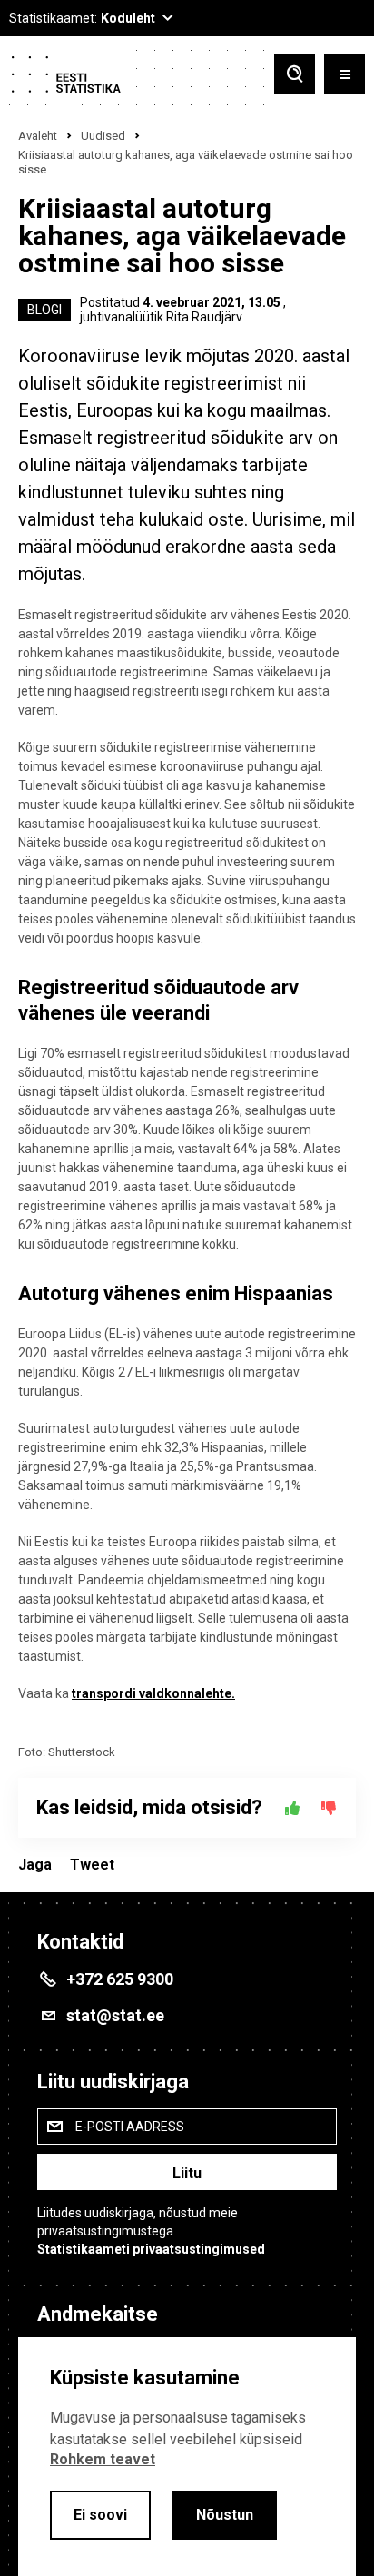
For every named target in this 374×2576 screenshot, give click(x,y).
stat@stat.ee (115, 2015)
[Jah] (292, 1808)
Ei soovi (100, 2515)
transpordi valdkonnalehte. (153, 1693)
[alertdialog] (187, 2457)
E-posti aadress (130, 2127)
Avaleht (38, 136)
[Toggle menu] (344, 76)
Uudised (103, 136)
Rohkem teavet (103, 2459)
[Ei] (329, 1808)
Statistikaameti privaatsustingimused (151, 2249)
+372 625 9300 (120, 1979)
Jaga (35, 1865)
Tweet (92, 1865)
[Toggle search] (295, 76)
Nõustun (225, 2515)
